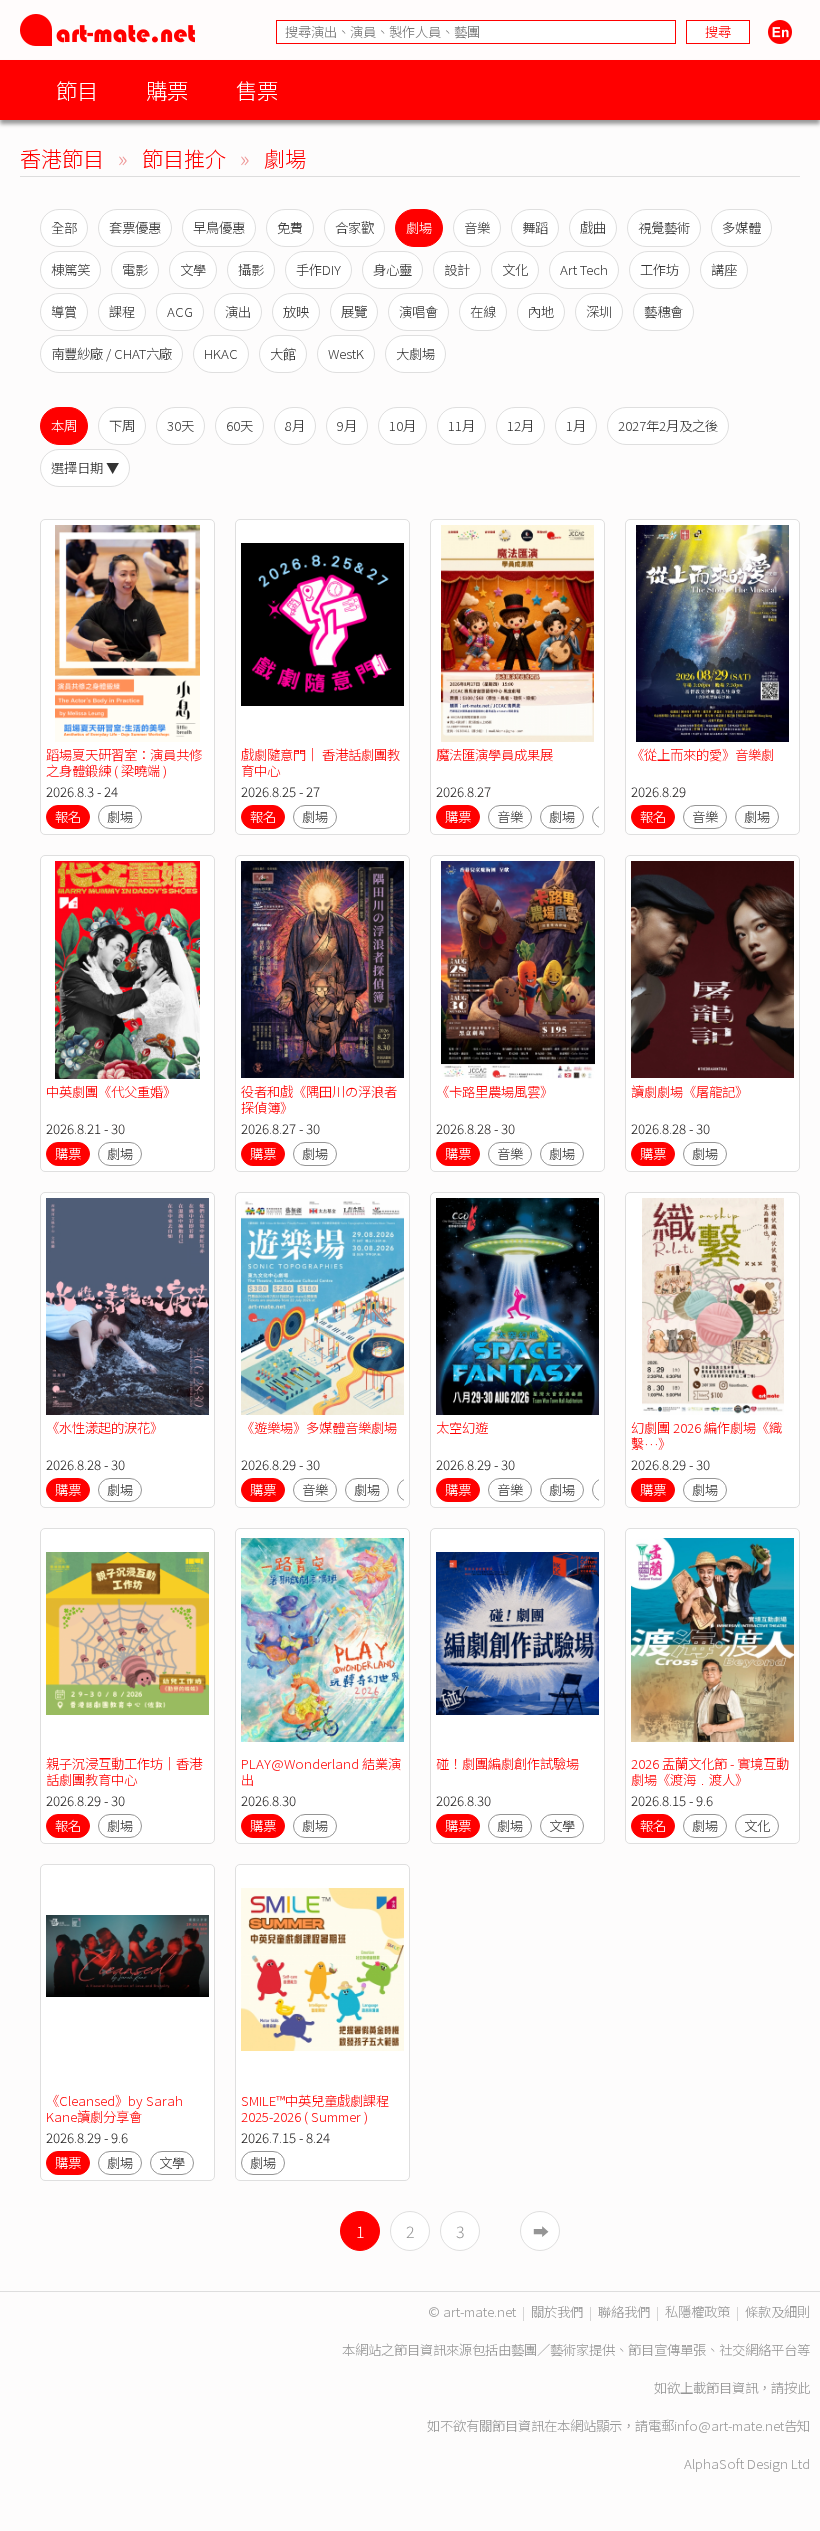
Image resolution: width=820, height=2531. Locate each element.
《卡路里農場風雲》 (494, 1091)
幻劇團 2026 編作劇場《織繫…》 (706, 1435)
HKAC (221, 353)
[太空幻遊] (517, 1306)
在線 (483, 311)
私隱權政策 (697, 2311)
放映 (296, 311)
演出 (238, 311)
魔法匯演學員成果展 (494, 754)
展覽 (354, 311)
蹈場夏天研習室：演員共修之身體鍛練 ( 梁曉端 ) (124, 762)
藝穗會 (663, 311)
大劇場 (415, 353)
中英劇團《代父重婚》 (111, 1091)
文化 (515, 269)
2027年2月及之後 (668, 425)
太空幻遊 (462, 1427)
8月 (295, 425)
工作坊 (659, 269)
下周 (122, 425)
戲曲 (593, 227)
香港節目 (62, 157)
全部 (64, 227)
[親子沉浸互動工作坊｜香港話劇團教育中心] (127, 1642)
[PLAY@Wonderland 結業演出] (322, 1642)
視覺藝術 (664, 227)
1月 (576, 425)
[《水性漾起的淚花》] (127, 1306)
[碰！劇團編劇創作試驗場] (517, 1642)
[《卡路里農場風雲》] (517, 969)
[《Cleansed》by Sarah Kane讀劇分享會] (127, 1978)
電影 (135, 269)
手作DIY (318, 269)
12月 (520, 425)
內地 (541, 311)
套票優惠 (135, 227)
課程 (122, 311)
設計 (457, 269)
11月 (461, 425)
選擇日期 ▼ (85, 467)
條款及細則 (777, 2311)
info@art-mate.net (729, 2425)
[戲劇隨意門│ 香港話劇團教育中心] (322, 633)
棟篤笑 (70, 269)
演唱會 (418, 311)
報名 (68, 816)
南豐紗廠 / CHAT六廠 (111, 353)
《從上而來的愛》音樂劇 (702, 754)
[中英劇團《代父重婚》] (127, 969)
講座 (724, 269)
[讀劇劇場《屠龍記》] (712, 969)
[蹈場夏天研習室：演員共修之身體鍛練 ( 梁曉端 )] (127, 633)
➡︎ (541, 2231)
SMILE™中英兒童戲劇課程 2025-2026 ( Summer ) (315, 2108)
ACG (180, 311)
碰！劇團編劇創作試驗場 (507, 1763)
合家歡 (354, 227)
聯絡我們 (624, 2311)
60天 (239, 425)
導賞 (64, 311)
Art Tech (584, 269)
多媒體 (741, 227)
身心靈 (392, 269)
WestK (346, 353)
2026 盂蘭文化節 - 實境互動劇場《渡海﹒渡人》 (710, 1771)
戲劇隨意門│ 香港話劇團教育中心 (320, 762)
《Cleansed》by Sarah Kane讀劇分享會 (114, 2108)
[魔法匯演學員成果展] (517, 633)
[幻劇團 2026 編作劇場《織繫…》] (712, 1306)
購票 (167, 89)
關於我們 (557, 2311)
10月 (402, 425)
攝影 (251, 269)
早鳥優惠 (219, 227)
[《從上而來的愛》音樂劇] (712, 633)
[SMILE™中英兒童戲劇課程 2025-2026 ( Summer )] (322, 1978)
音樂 (477, 227)
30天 (180, 425)
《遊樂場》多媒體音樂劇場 (319, 1427)
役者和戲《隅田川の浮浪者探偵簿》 (319, 1099)
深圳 (599, 311)
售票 (257, 89)
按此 (797, 2387)
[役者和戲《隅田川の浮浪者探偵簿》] (322, 969)
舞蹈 (535, 227)
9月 (347, 425)
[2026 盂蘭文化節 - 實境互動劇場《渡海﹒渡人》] (712, 1642)
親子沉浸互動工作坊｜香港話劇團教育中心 (124, 1771)
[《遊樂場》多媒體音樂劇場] (322, 1306)
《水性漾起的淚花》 (104, 1427)
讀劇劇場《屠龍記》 (689, 1091)
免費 (290, 227)
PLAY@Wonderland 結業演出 (321, 1771)
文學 (193, 269)
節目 (77, 89)
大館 (283, 353)
